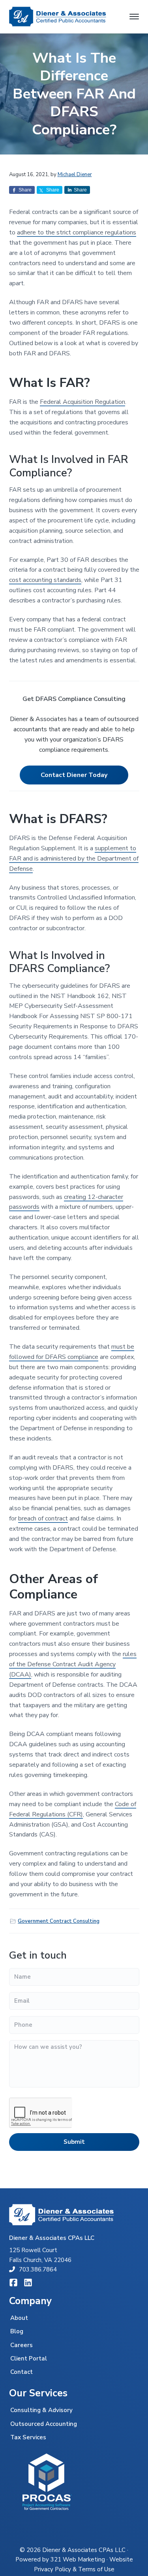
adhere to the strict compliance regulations (77, 232)
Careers (22, 2345)
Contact (22, 2372)
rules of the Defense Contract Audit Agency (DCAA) (73, 1664)
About (19, 2318)
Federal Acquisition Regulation (82, 402)
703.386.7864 (38, 2269)
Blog (17, 2331)
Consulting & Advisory (41, 2410)
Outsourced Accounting (44, 2424)
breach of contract (43, 1518)
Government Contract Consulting (59, 1921)
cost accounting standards (45, 580)
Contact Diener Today (74, 775)
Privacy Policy (52, 2569)
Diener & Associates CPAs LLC (84, 2550)
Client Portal (29, 2359)
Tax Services (28, 2437)
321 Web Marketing (78, 2559)
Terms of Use (96, 2569)
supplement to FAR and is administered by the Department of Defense (74, 859)
